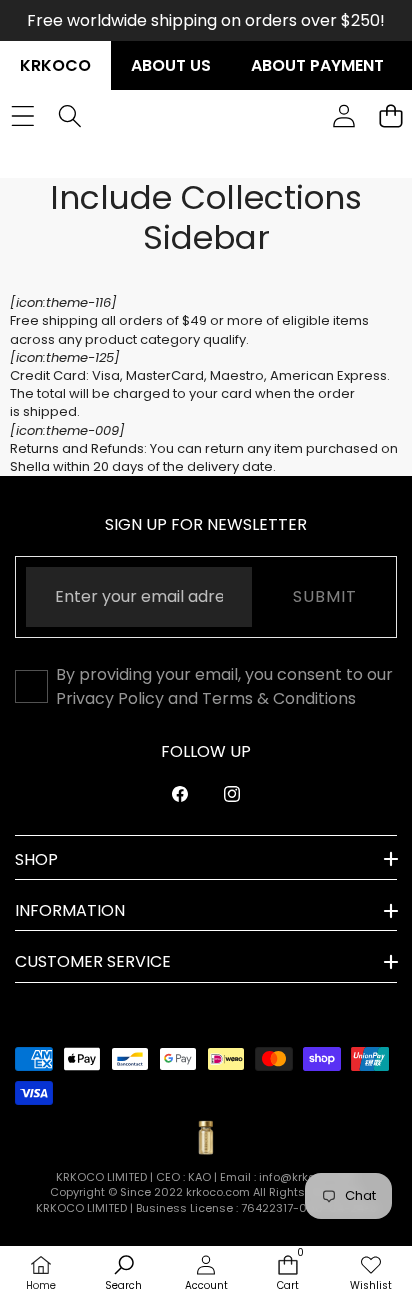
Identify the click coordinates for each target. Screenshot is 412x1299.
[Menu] (22, 115)
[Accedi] (343, 115)
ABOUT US (171, 65)
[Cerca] (69, 115)
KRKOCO (55, 65)
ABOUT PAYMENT (317, 65)
